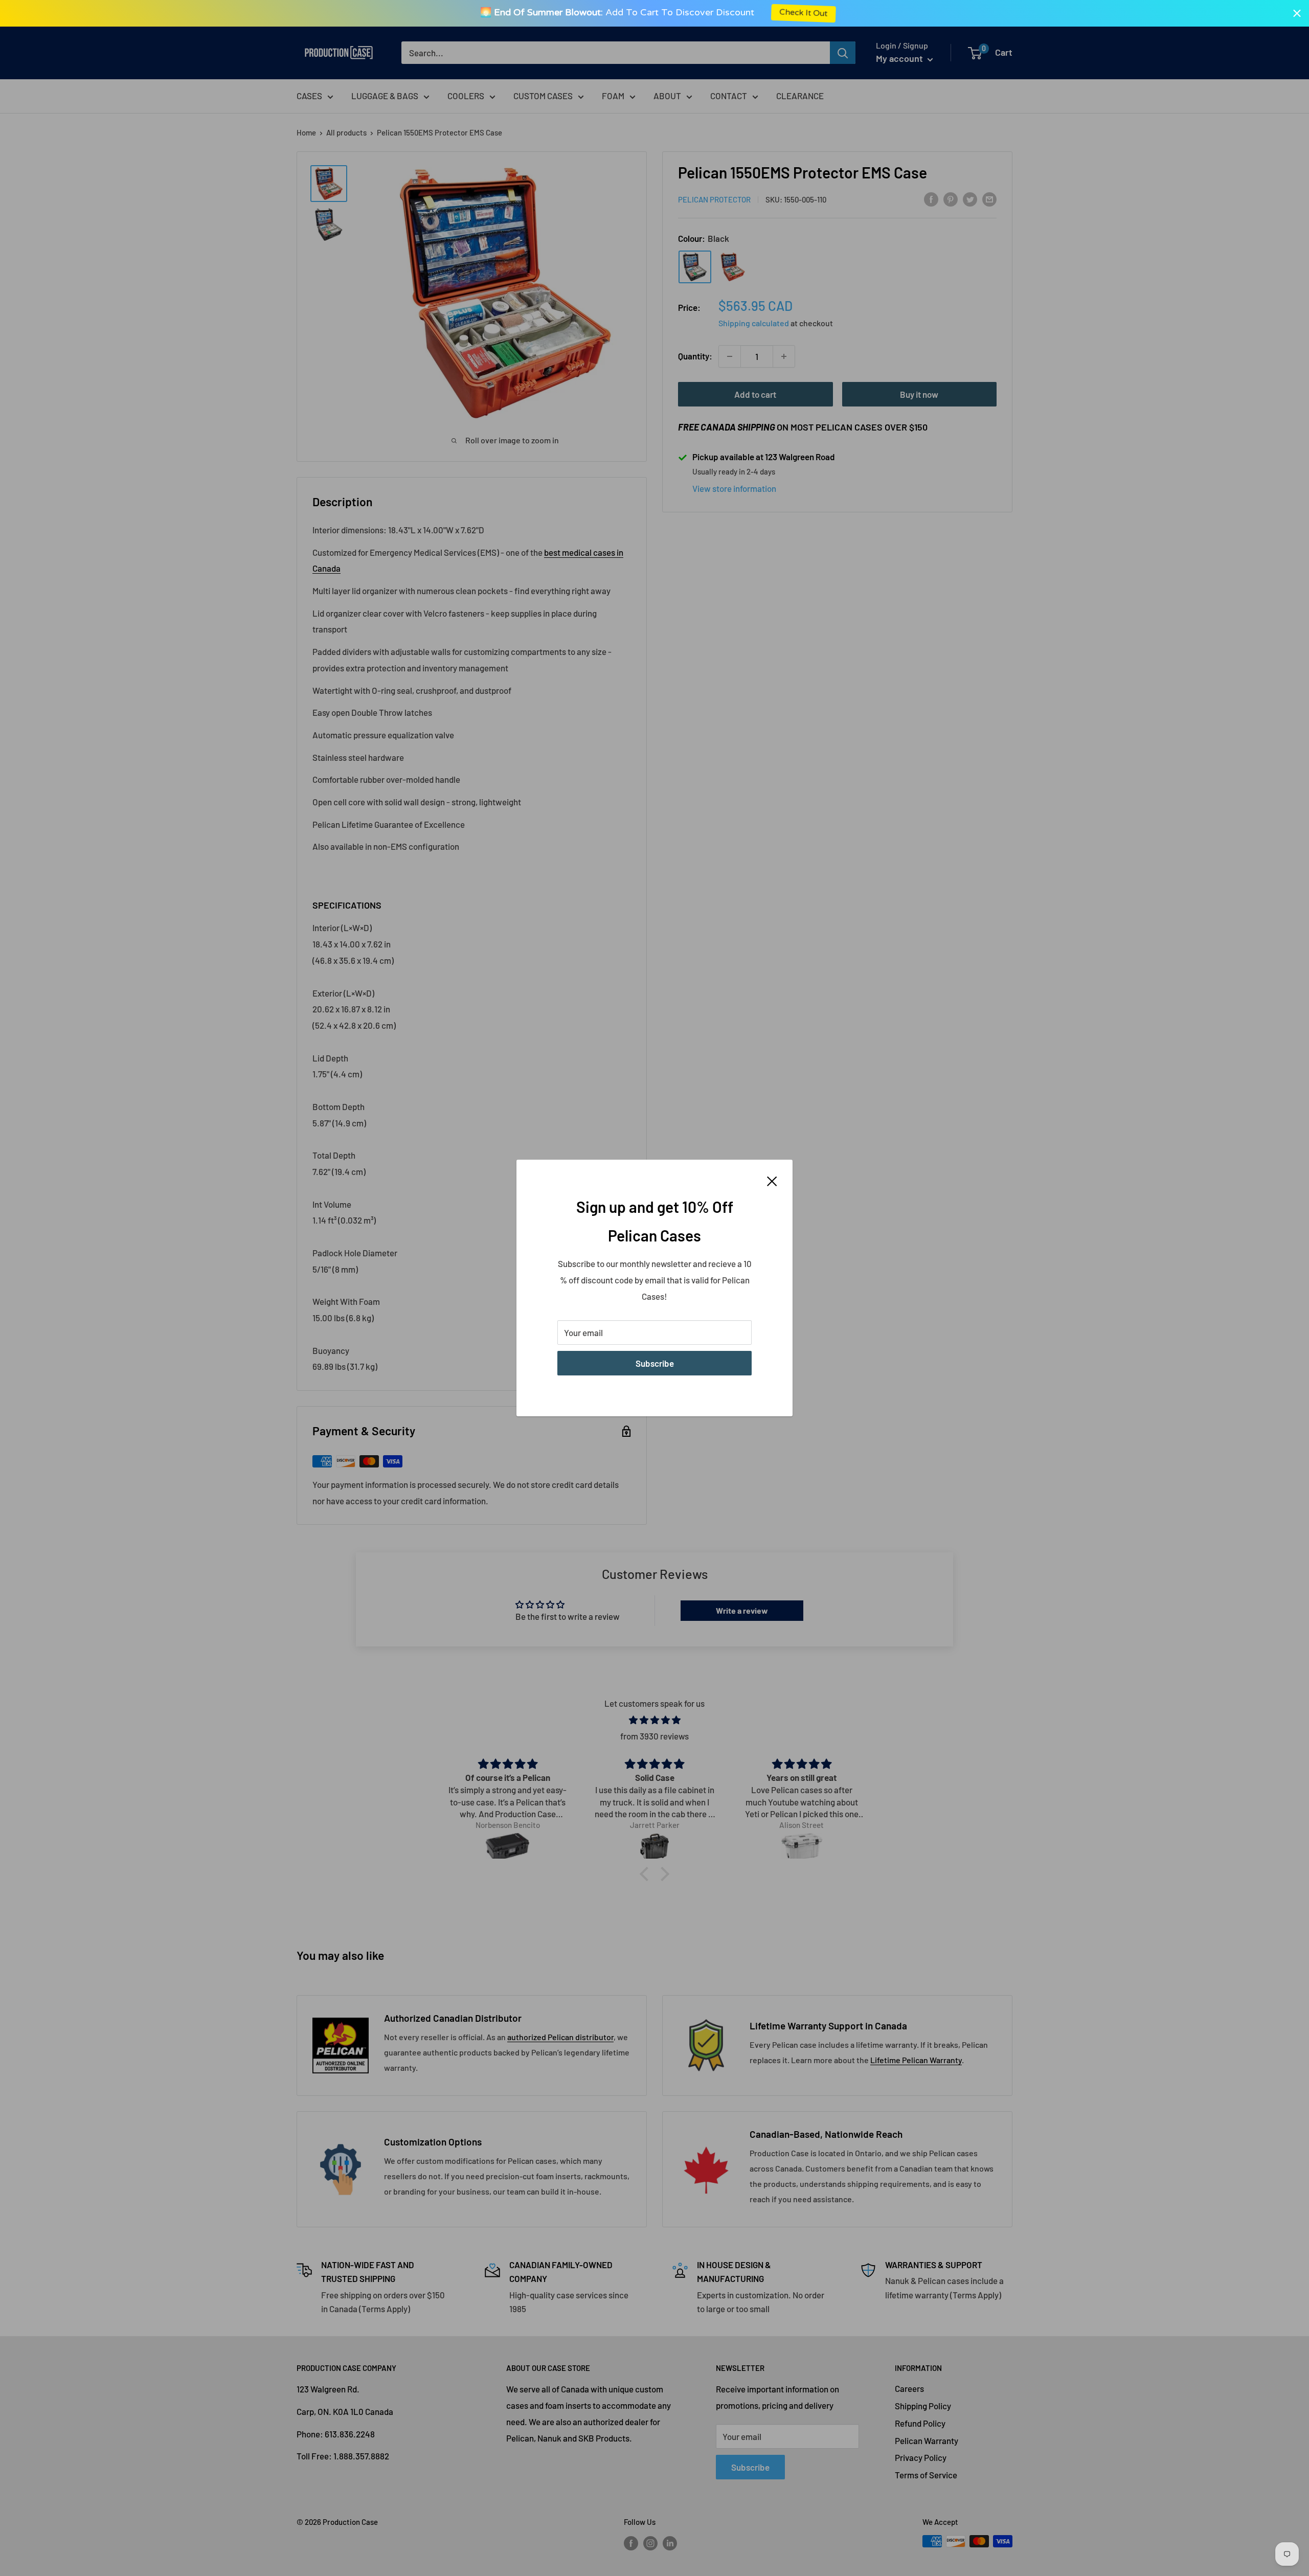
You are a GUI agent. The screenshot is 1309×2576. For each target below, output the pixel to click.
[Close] (772, 1180)
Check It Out (797, 13)
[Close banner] (1297, 13)
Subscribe (655, 1363)
